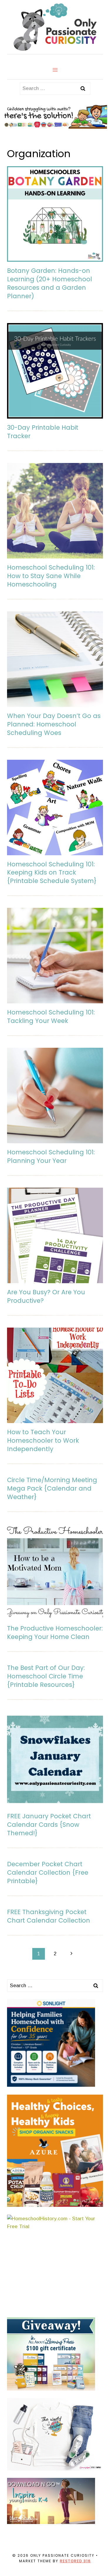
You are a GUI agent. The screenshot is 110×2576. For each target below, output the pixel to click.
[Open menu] (55, 70)
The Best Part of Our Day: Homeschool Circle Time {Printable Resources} (46, 1676)
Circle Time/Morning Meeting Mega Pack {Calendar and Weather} (52, 1488)
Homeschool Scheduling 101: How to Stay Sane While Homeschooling (51, 576)
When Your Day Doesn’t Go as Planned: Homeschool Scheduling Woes (54, 724)
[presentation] (55, 214)
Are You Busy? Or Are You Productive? (46, 1296)
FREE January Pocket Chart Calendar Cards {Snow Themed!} (49, 1825)
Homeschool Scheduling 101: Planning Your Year (51, 1156)
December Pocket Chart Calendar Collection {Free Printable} (48, 1872)
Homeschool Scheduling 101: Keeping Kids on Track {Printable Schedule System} (52, 873)
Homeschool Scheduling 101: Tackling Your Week (51, 1016)
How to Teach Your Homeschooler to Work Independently (43, 1440)
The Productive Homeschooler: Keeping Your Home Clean (55, 1633)
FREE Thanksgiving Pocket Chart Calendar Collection (49, 1916)
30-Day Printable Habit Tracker (43, 432)
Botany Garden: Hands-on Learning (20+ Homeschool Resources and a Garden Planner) (50, 283)
